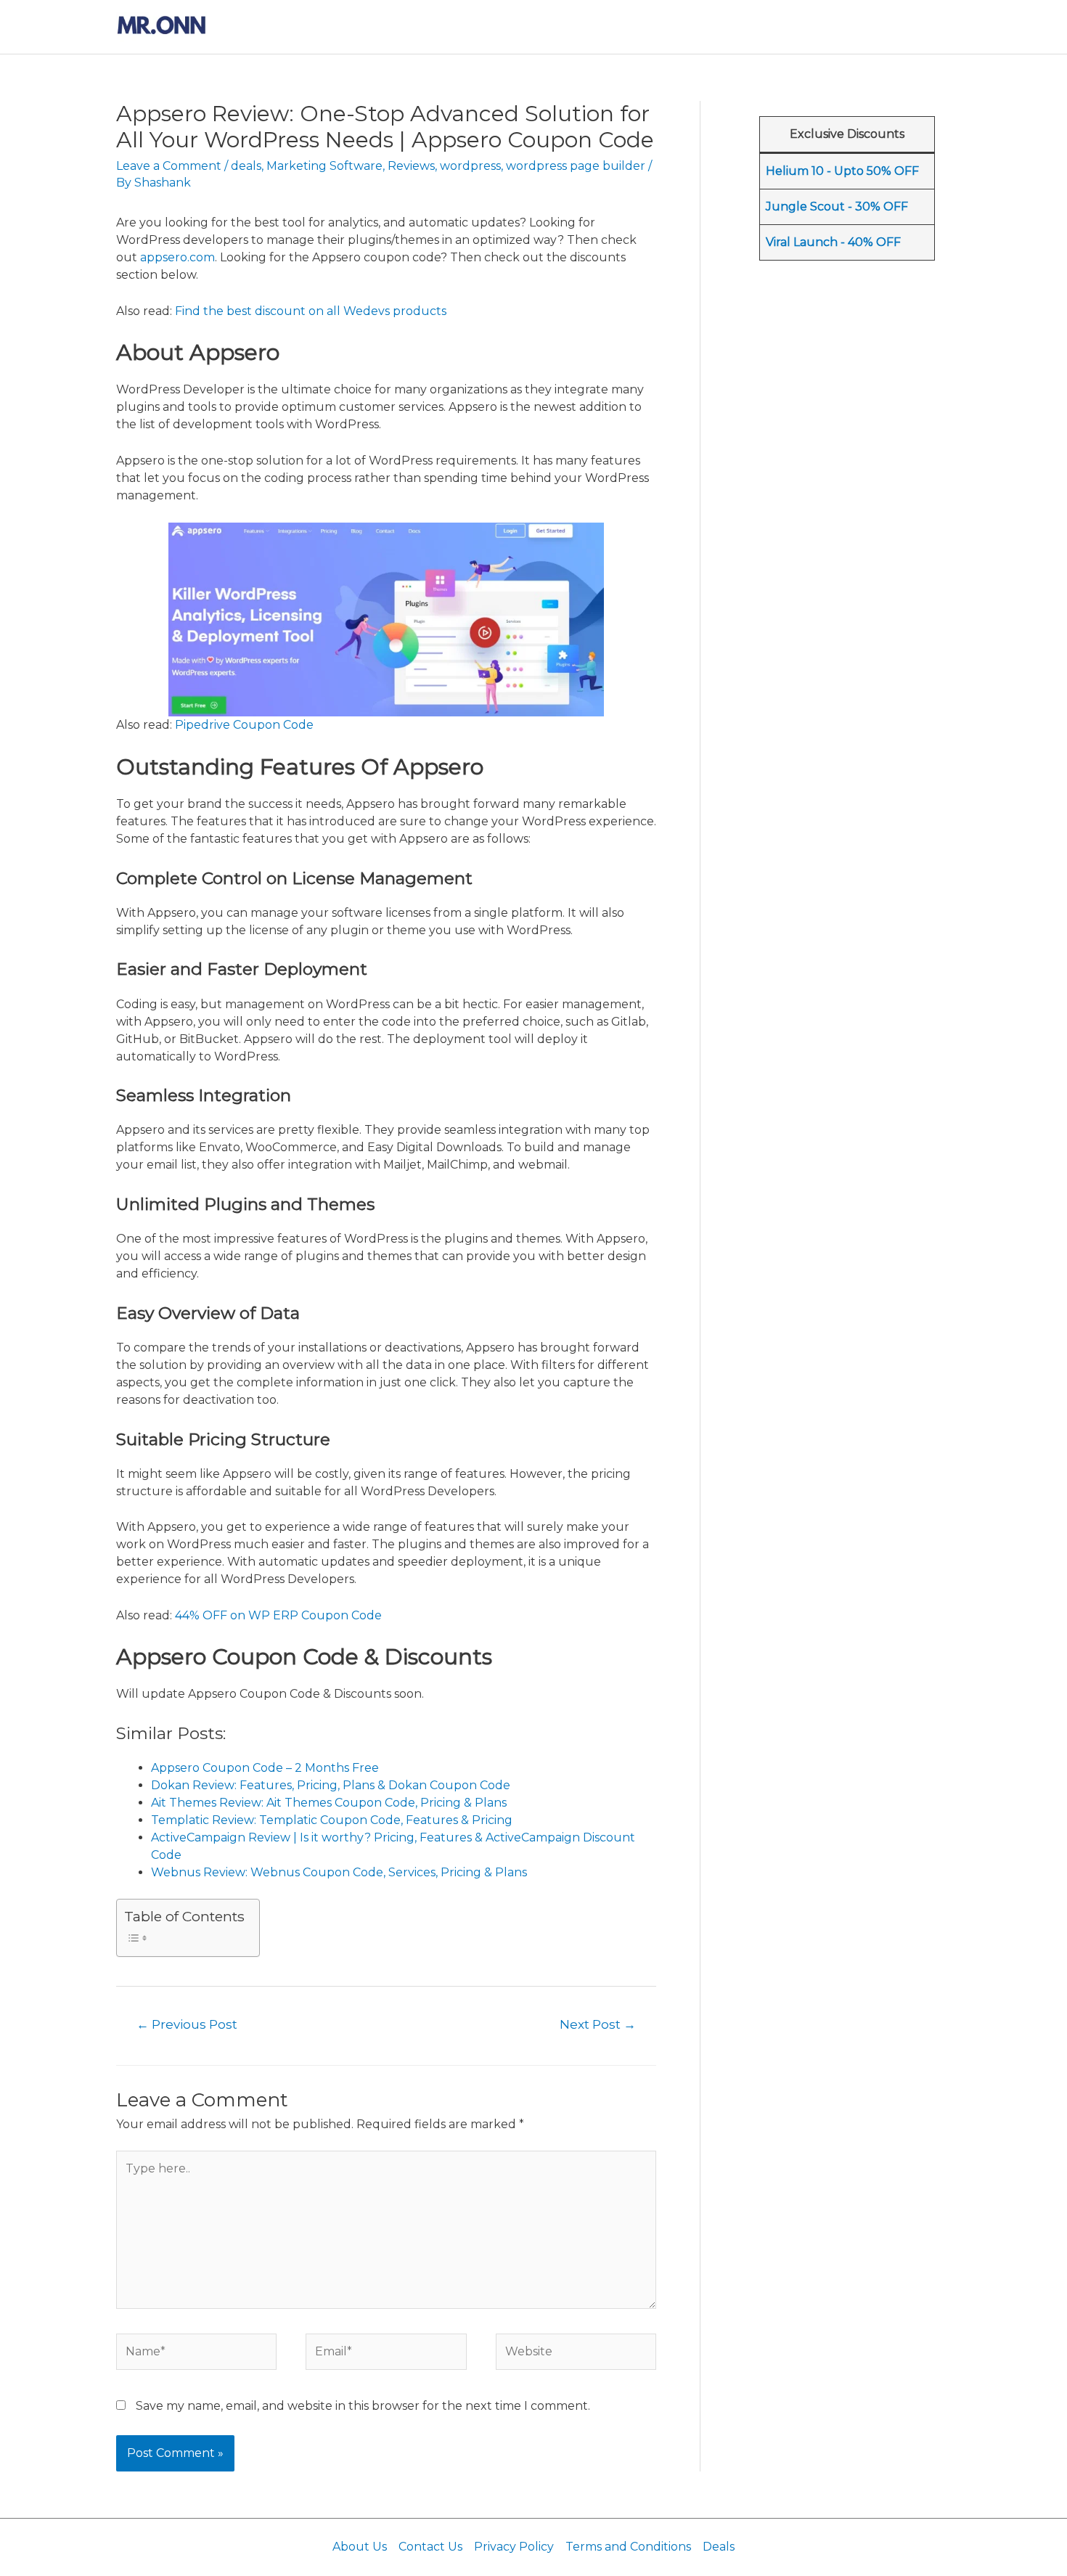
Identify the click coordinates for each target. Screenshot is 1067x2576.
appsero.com (177, 257)
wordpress (470, 166)
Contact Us (430, 2547)
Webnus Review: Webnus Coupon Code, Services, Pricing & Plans (339, 1872)
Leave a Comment (169, 166)
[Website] (576, 2354)
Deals (719, 2547)
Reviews (411, 166)
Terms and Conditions (628, 2547)
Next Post (598, 2024)
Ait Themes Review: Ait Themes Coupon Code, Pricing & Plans (329, 1803)
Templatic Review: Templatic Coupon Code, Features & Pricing (332, 1820)
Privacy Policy (514, 2547)
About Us (360, 2547)
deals (246, 166)
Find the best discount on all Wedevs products (311, 311)
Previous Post (187, 2024)
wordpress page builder (576, 166)
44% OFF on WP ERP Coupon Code (278, 1615)
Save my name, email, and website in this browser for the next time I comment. (363, 2406)
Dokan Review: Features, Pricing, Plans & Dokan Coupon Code (331, 1785)
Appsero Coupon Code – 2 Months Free (265, 1768)
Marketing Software (324, 166)
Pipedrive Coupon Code (244, 725)
